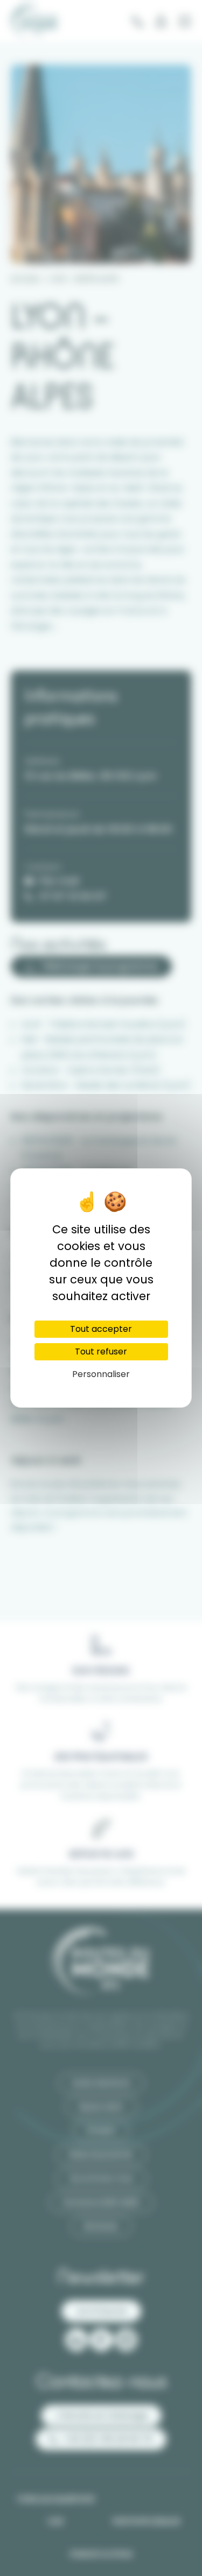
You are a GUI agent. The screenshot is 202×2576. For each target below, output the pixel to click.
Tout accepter (101, 1329)
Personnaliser (101, 1374)
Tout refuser (101, 1351)
